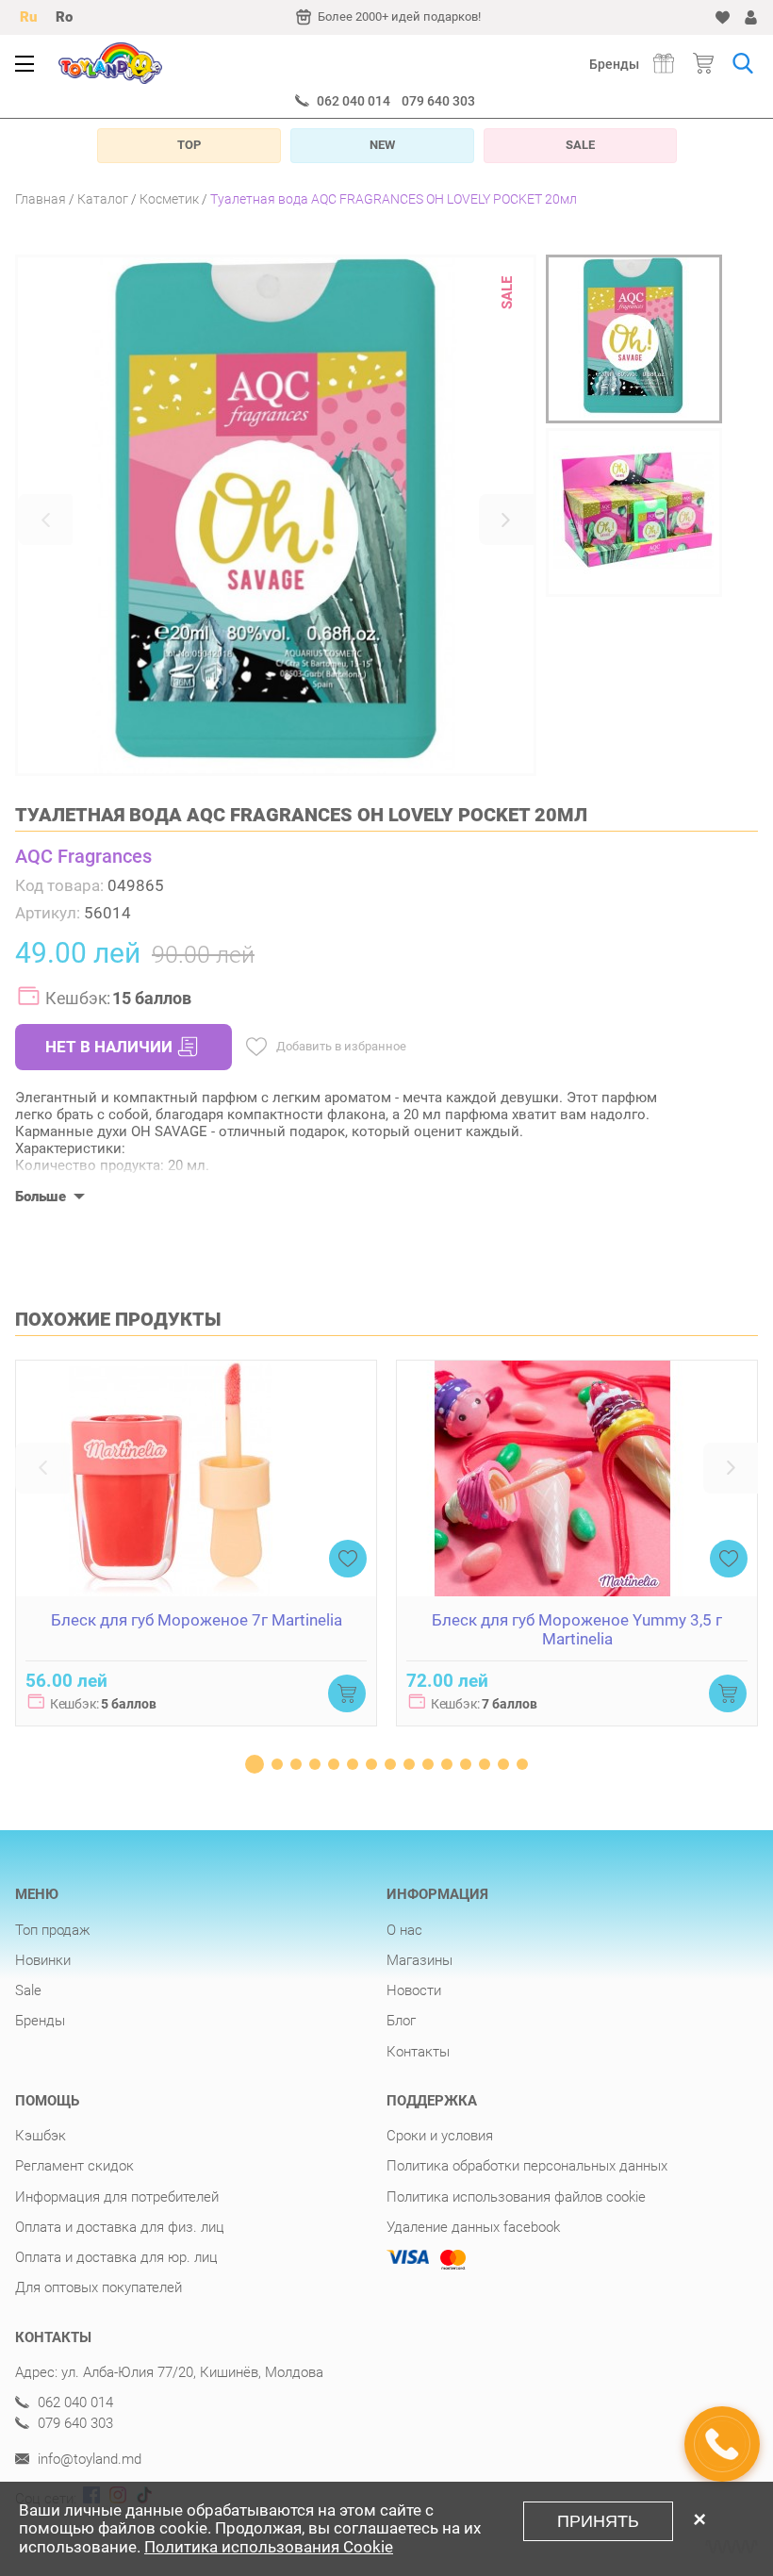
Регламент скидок (74, 2166)
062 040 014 (354, 101)
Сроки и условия (440, 2136)
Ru (28, 17)
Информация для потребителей (117, 2197)
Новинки (43, 1960)
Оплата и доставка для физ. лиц (120, 2227)
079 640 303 (438, 101)
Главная (41, 199)
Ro (64, 17)
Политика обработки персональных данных (527, 2166)
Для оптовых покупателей (99, 2287)
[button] (45, 520)
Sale (28, 1990)
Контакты (418, 2052)
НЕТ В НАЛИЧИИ (109, 1047)
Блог (401, 2021)
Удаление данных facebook (473, 2227)
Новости (414, 1990)
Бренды (614, 64)
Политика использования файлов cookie (516, 2197)
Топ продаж (53, 1930)
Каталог (103, 199)
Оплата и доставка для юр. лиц (116, 2257)
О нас (404, 1930)
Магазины (419, 1960)
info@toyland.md (88, 2460)
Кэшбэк (41, 2136)
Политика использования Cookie (269, 2547)
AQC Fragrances (83, 856)
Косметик (169, 199)
